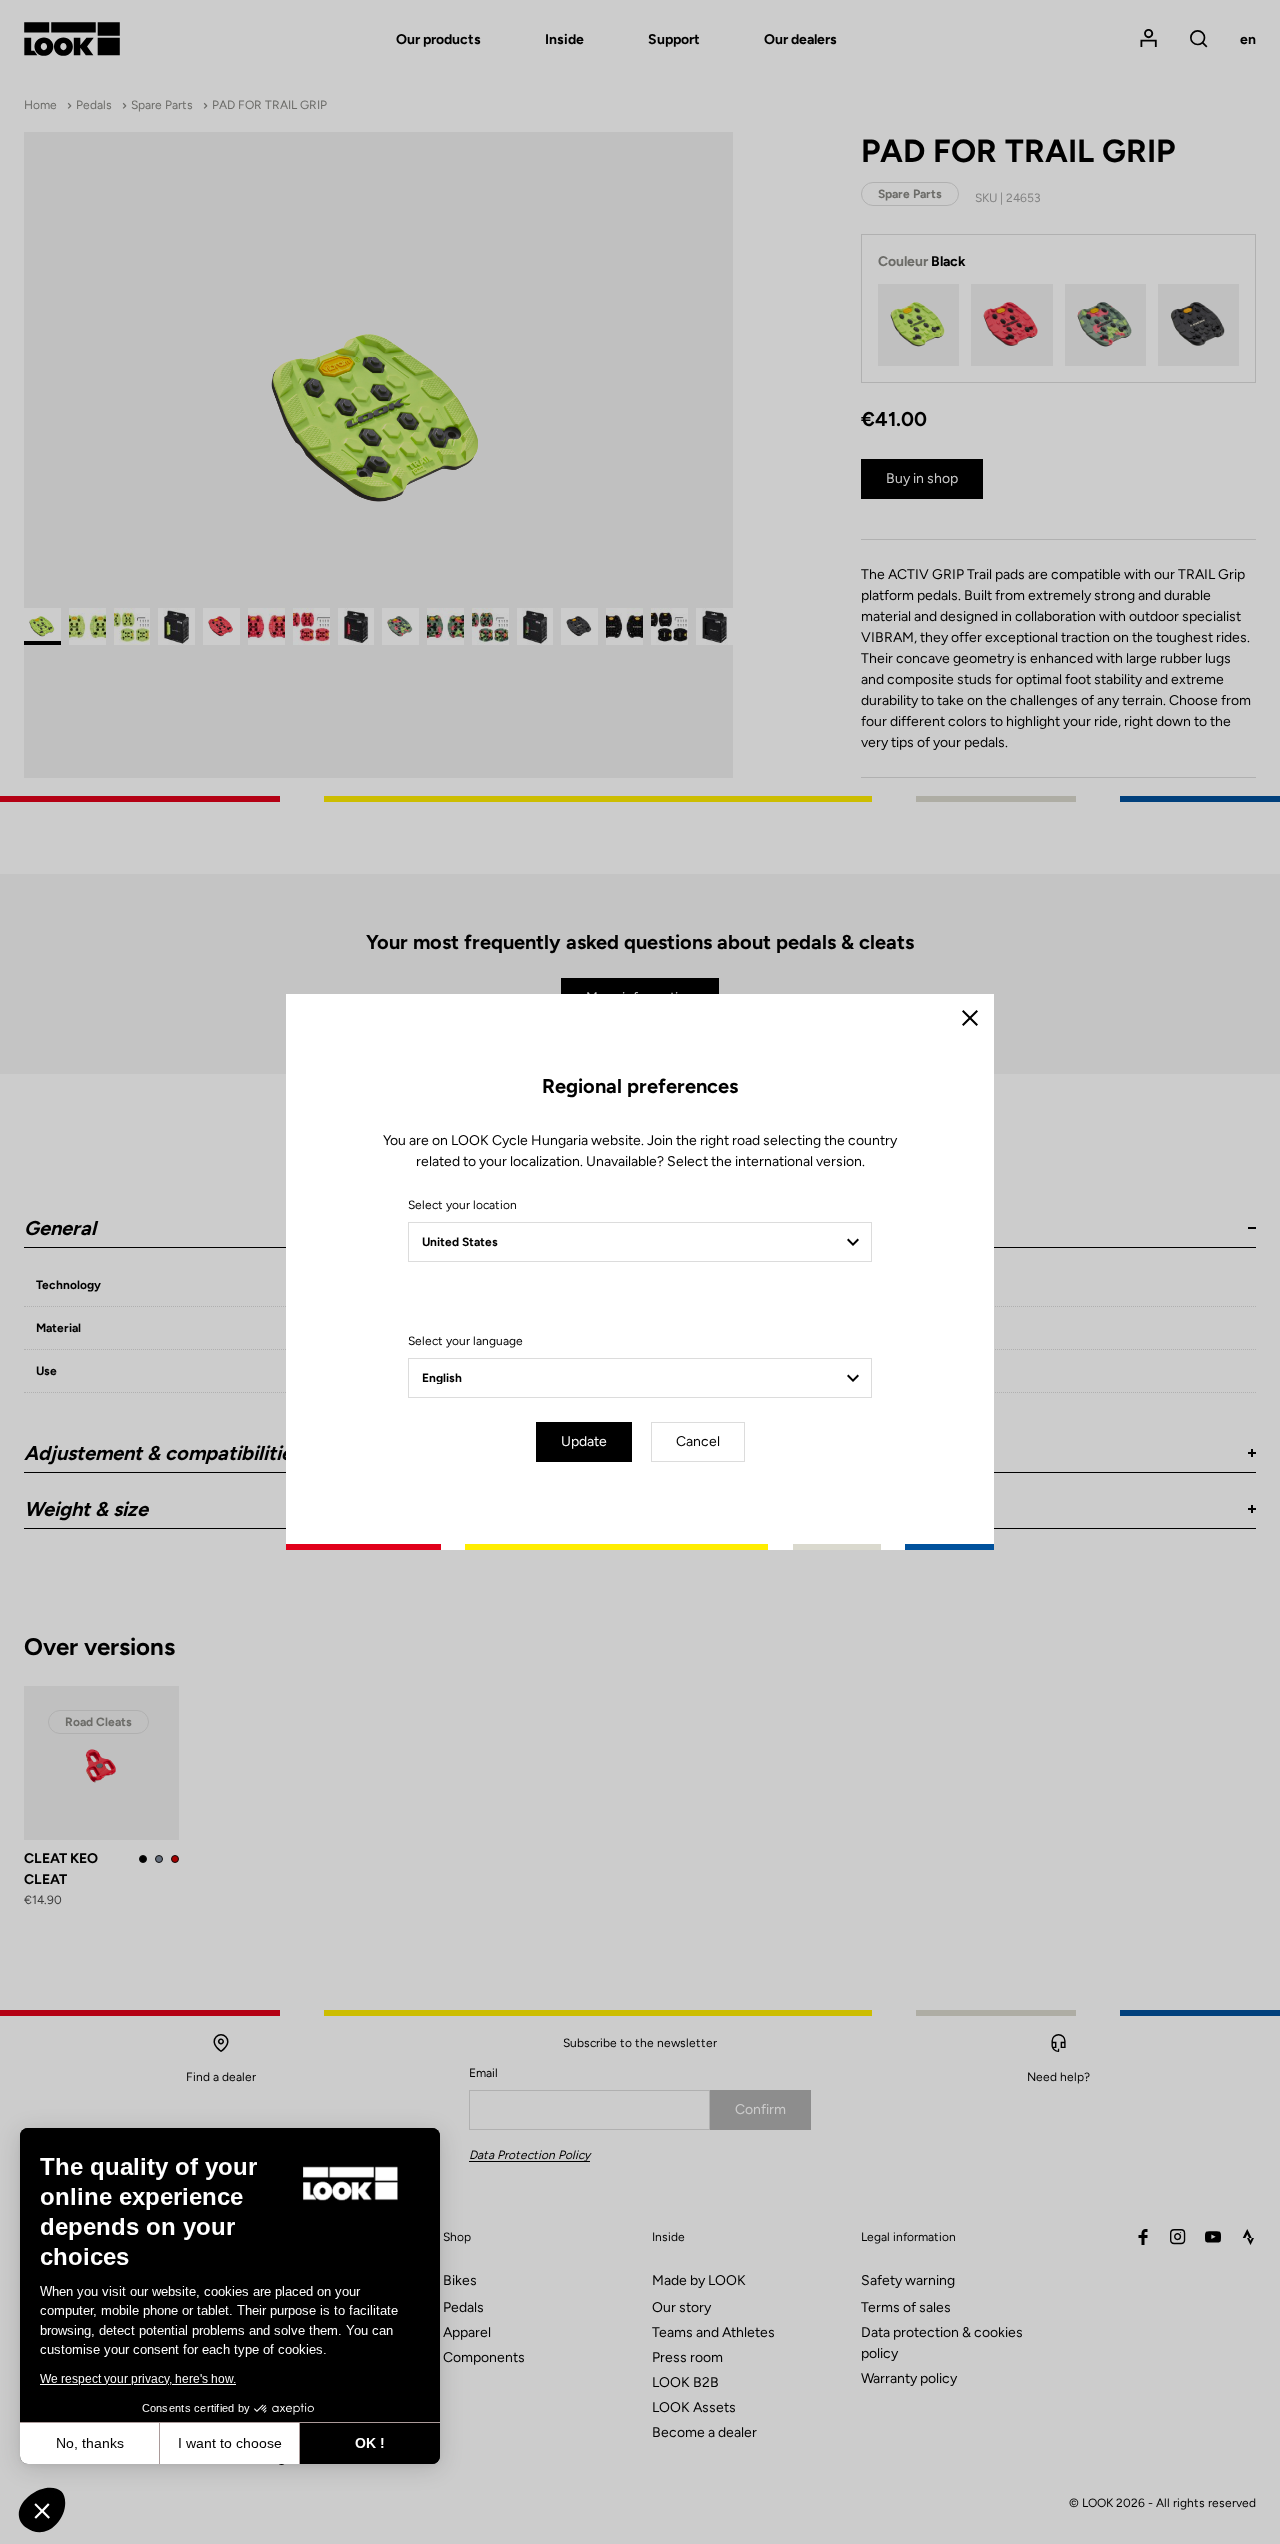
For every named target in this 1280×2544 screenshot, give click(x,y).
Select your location (462, 1205)
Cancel (698, 1441)
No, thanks (90, 2443)
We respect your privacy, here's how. (138, 2379)
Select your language (465, 1341)
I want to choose (230, 2443)
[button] (42, 2510)
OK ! (370, 2443)
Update (584, 1441)
